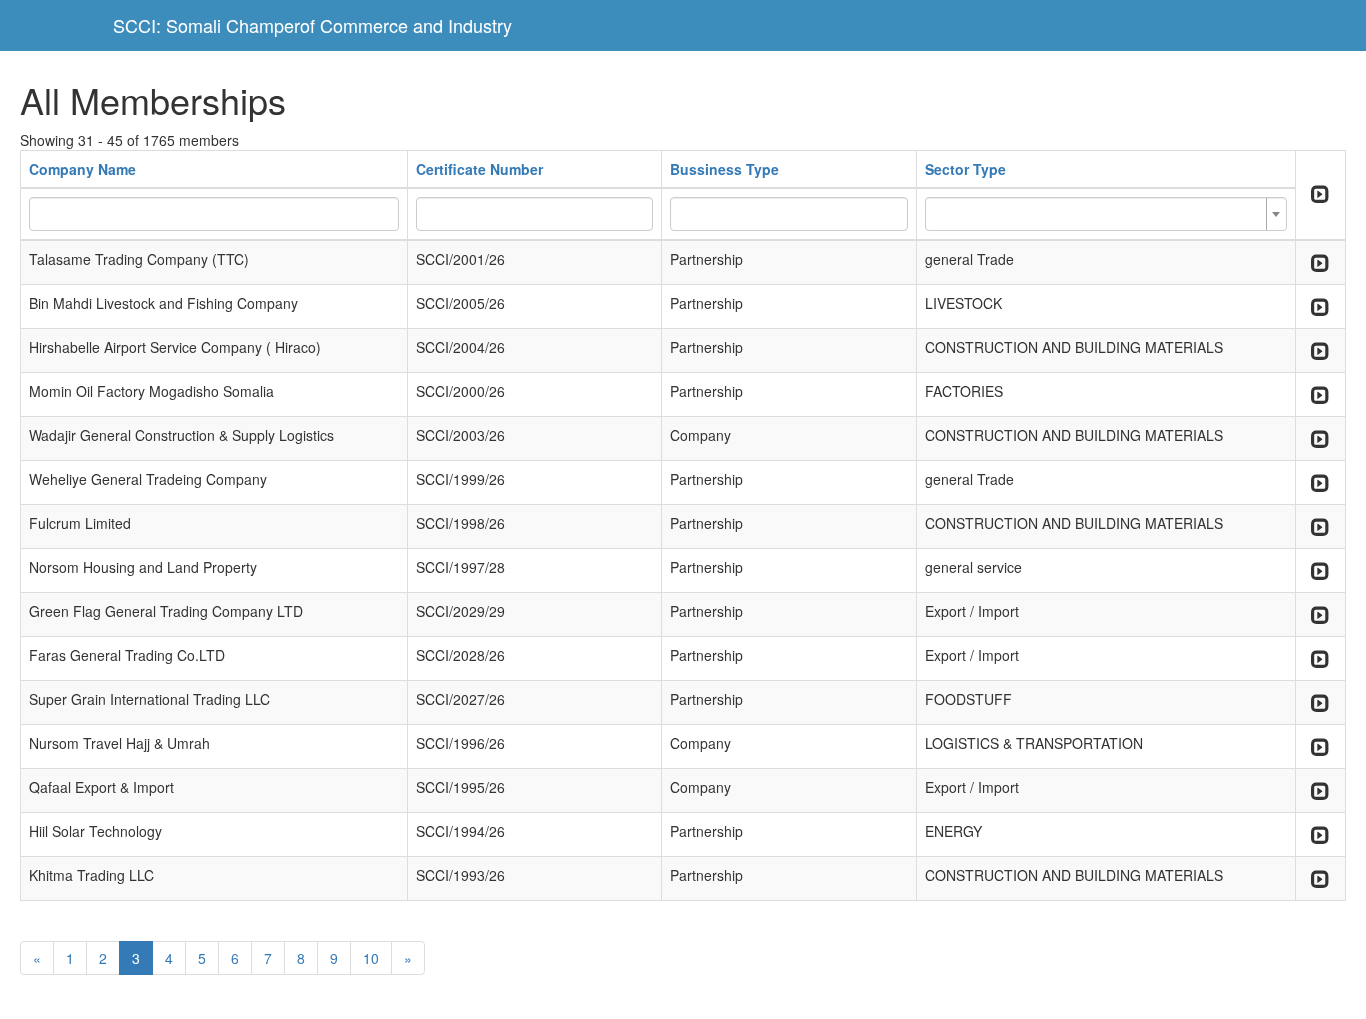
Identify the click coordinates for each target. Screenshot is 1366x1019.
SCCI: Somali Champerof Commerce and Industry (312, 25)
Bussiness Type (724, 169)
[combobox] (1106, 214)
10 (371, 958)
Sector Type (965, 169)
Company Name (82, 169)
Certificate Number (479, 169)
